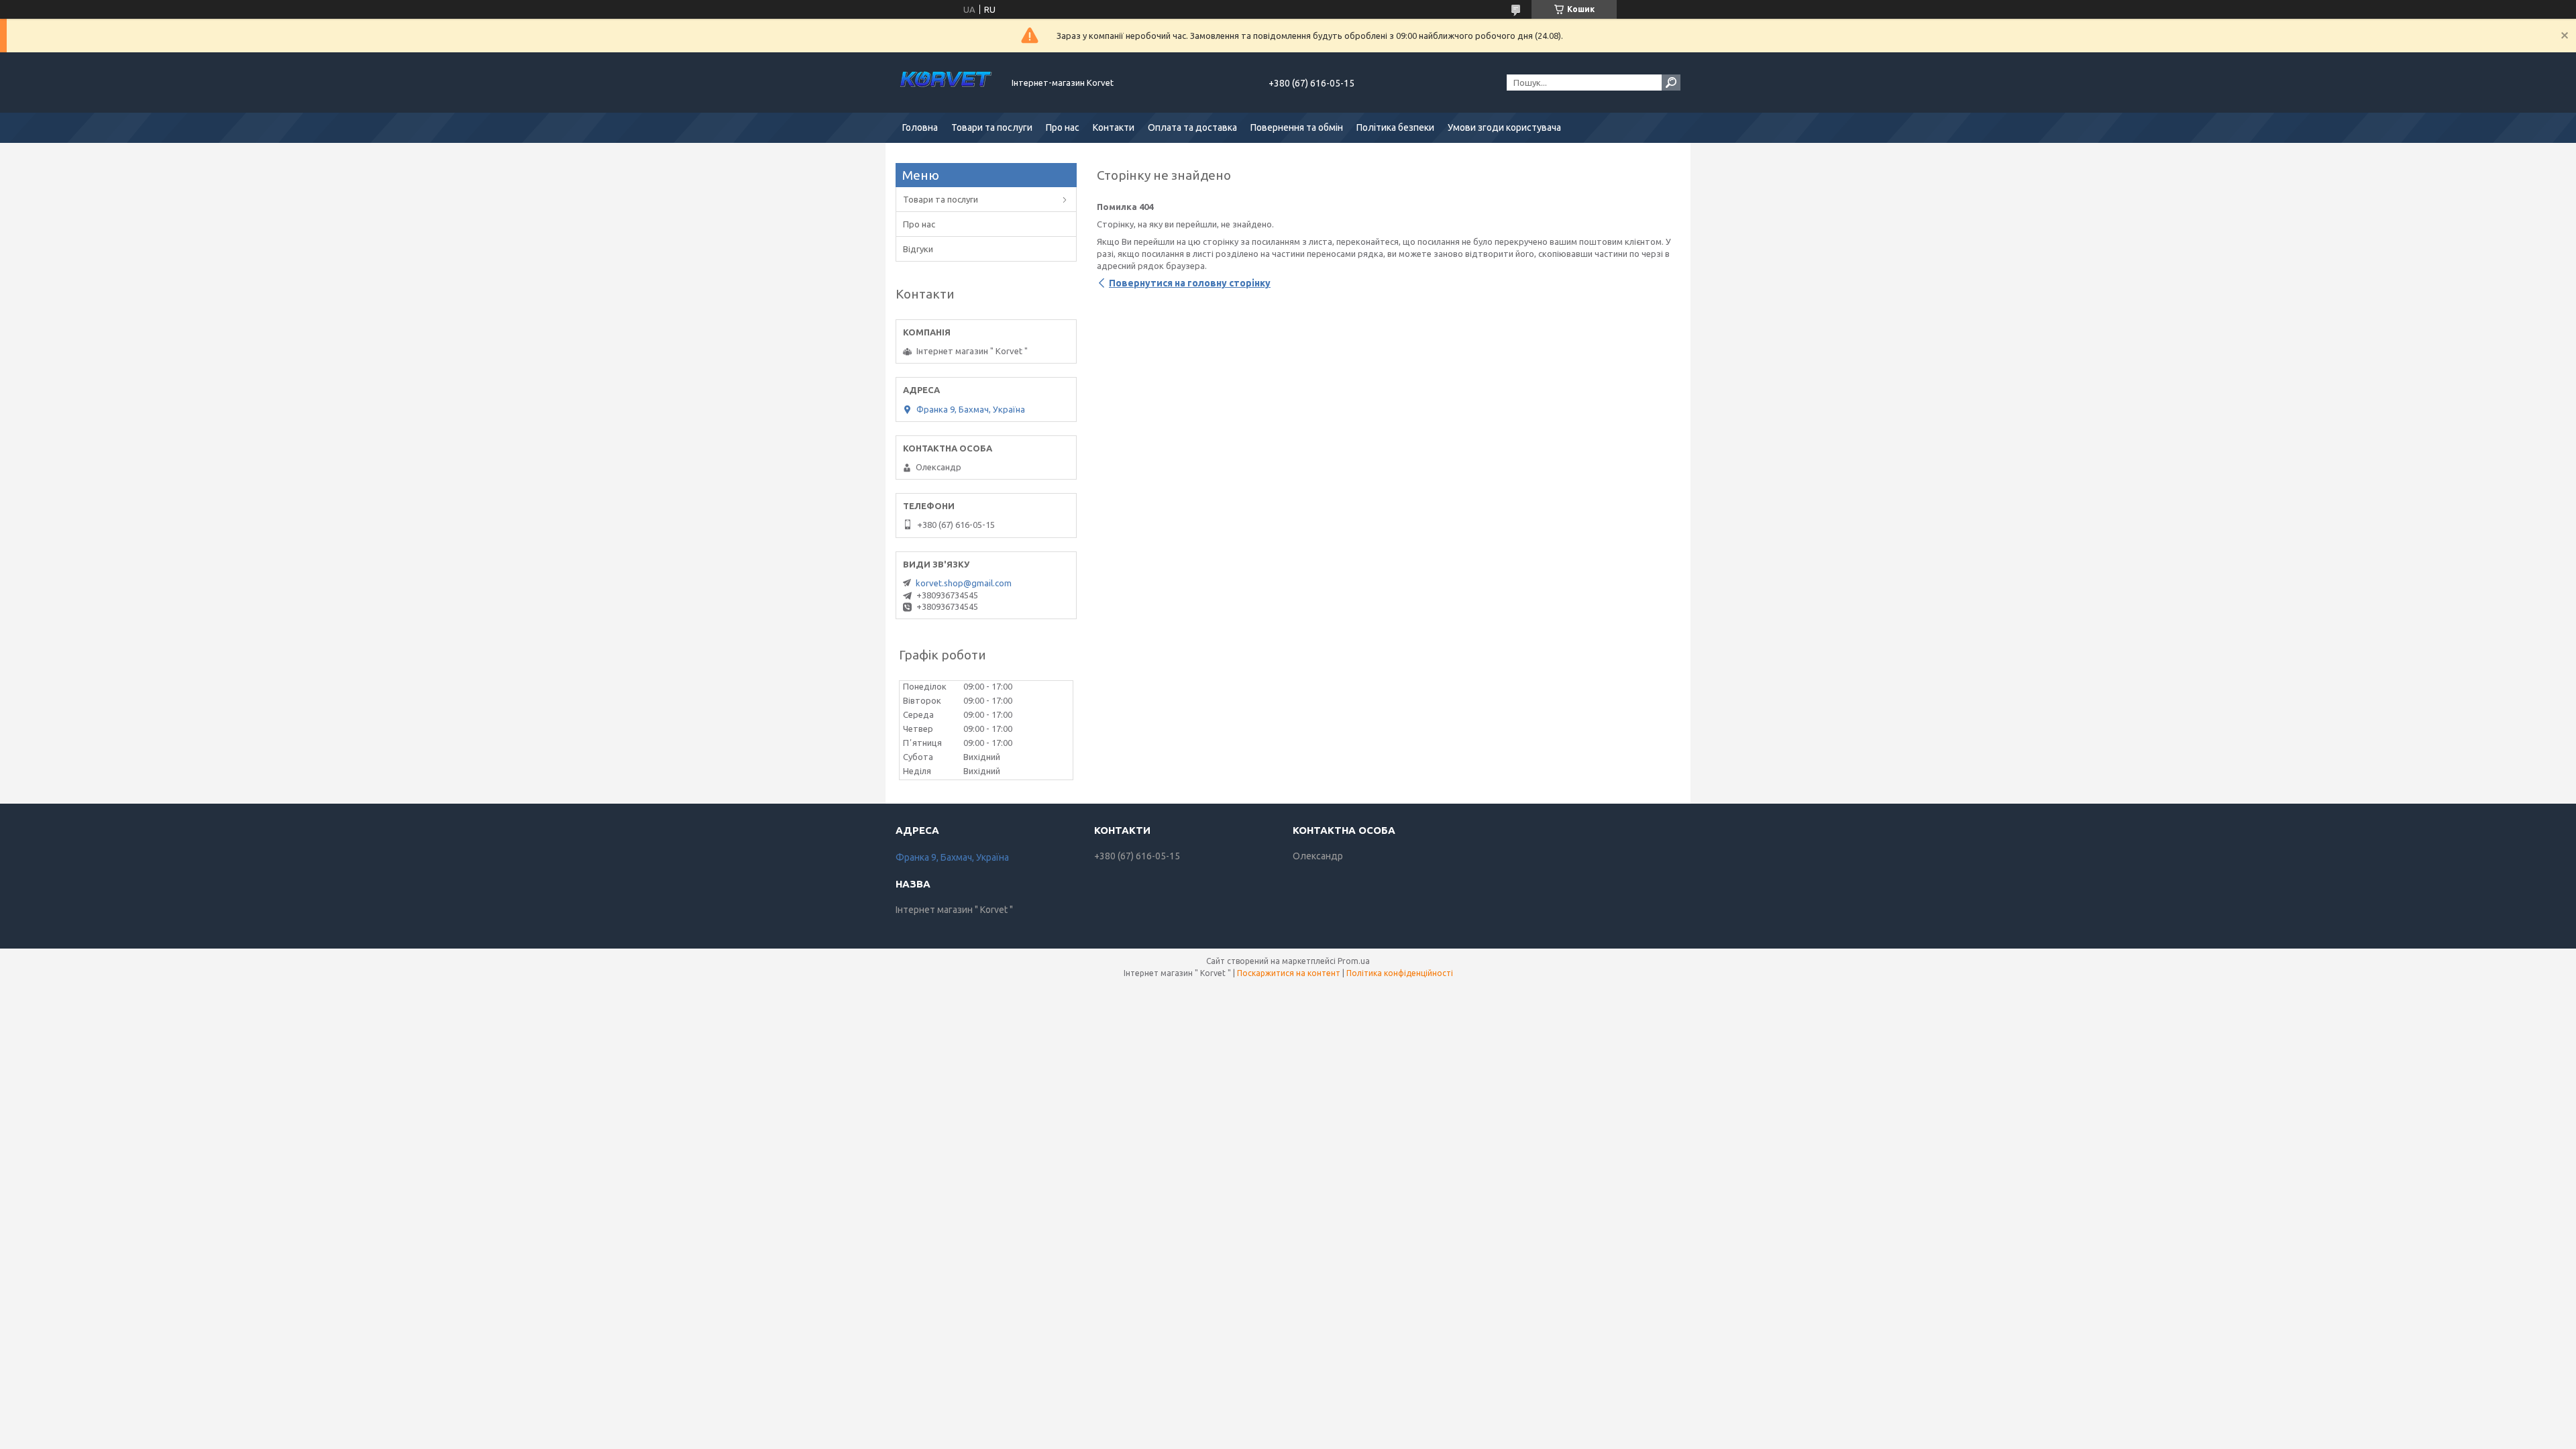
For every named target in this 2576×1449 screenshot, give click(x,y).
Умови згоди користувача (1504, 127)
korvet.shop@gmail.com (964, 583)
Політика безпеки (1395, 127)
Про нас (1063, 127)
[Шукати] (1671, 83)
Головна (920, 127)
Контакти (1114, 127)
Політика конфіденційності (1400, 973)
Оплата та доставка (1192, 127)
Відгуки (918, 249)
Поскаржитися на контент (1289, 973)
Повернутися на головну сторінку (1190, 283)
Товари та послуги (992, 127)
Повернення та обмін (1297, 127)
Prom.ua (1354, 961)
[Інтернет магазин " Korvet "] (946, 83)
